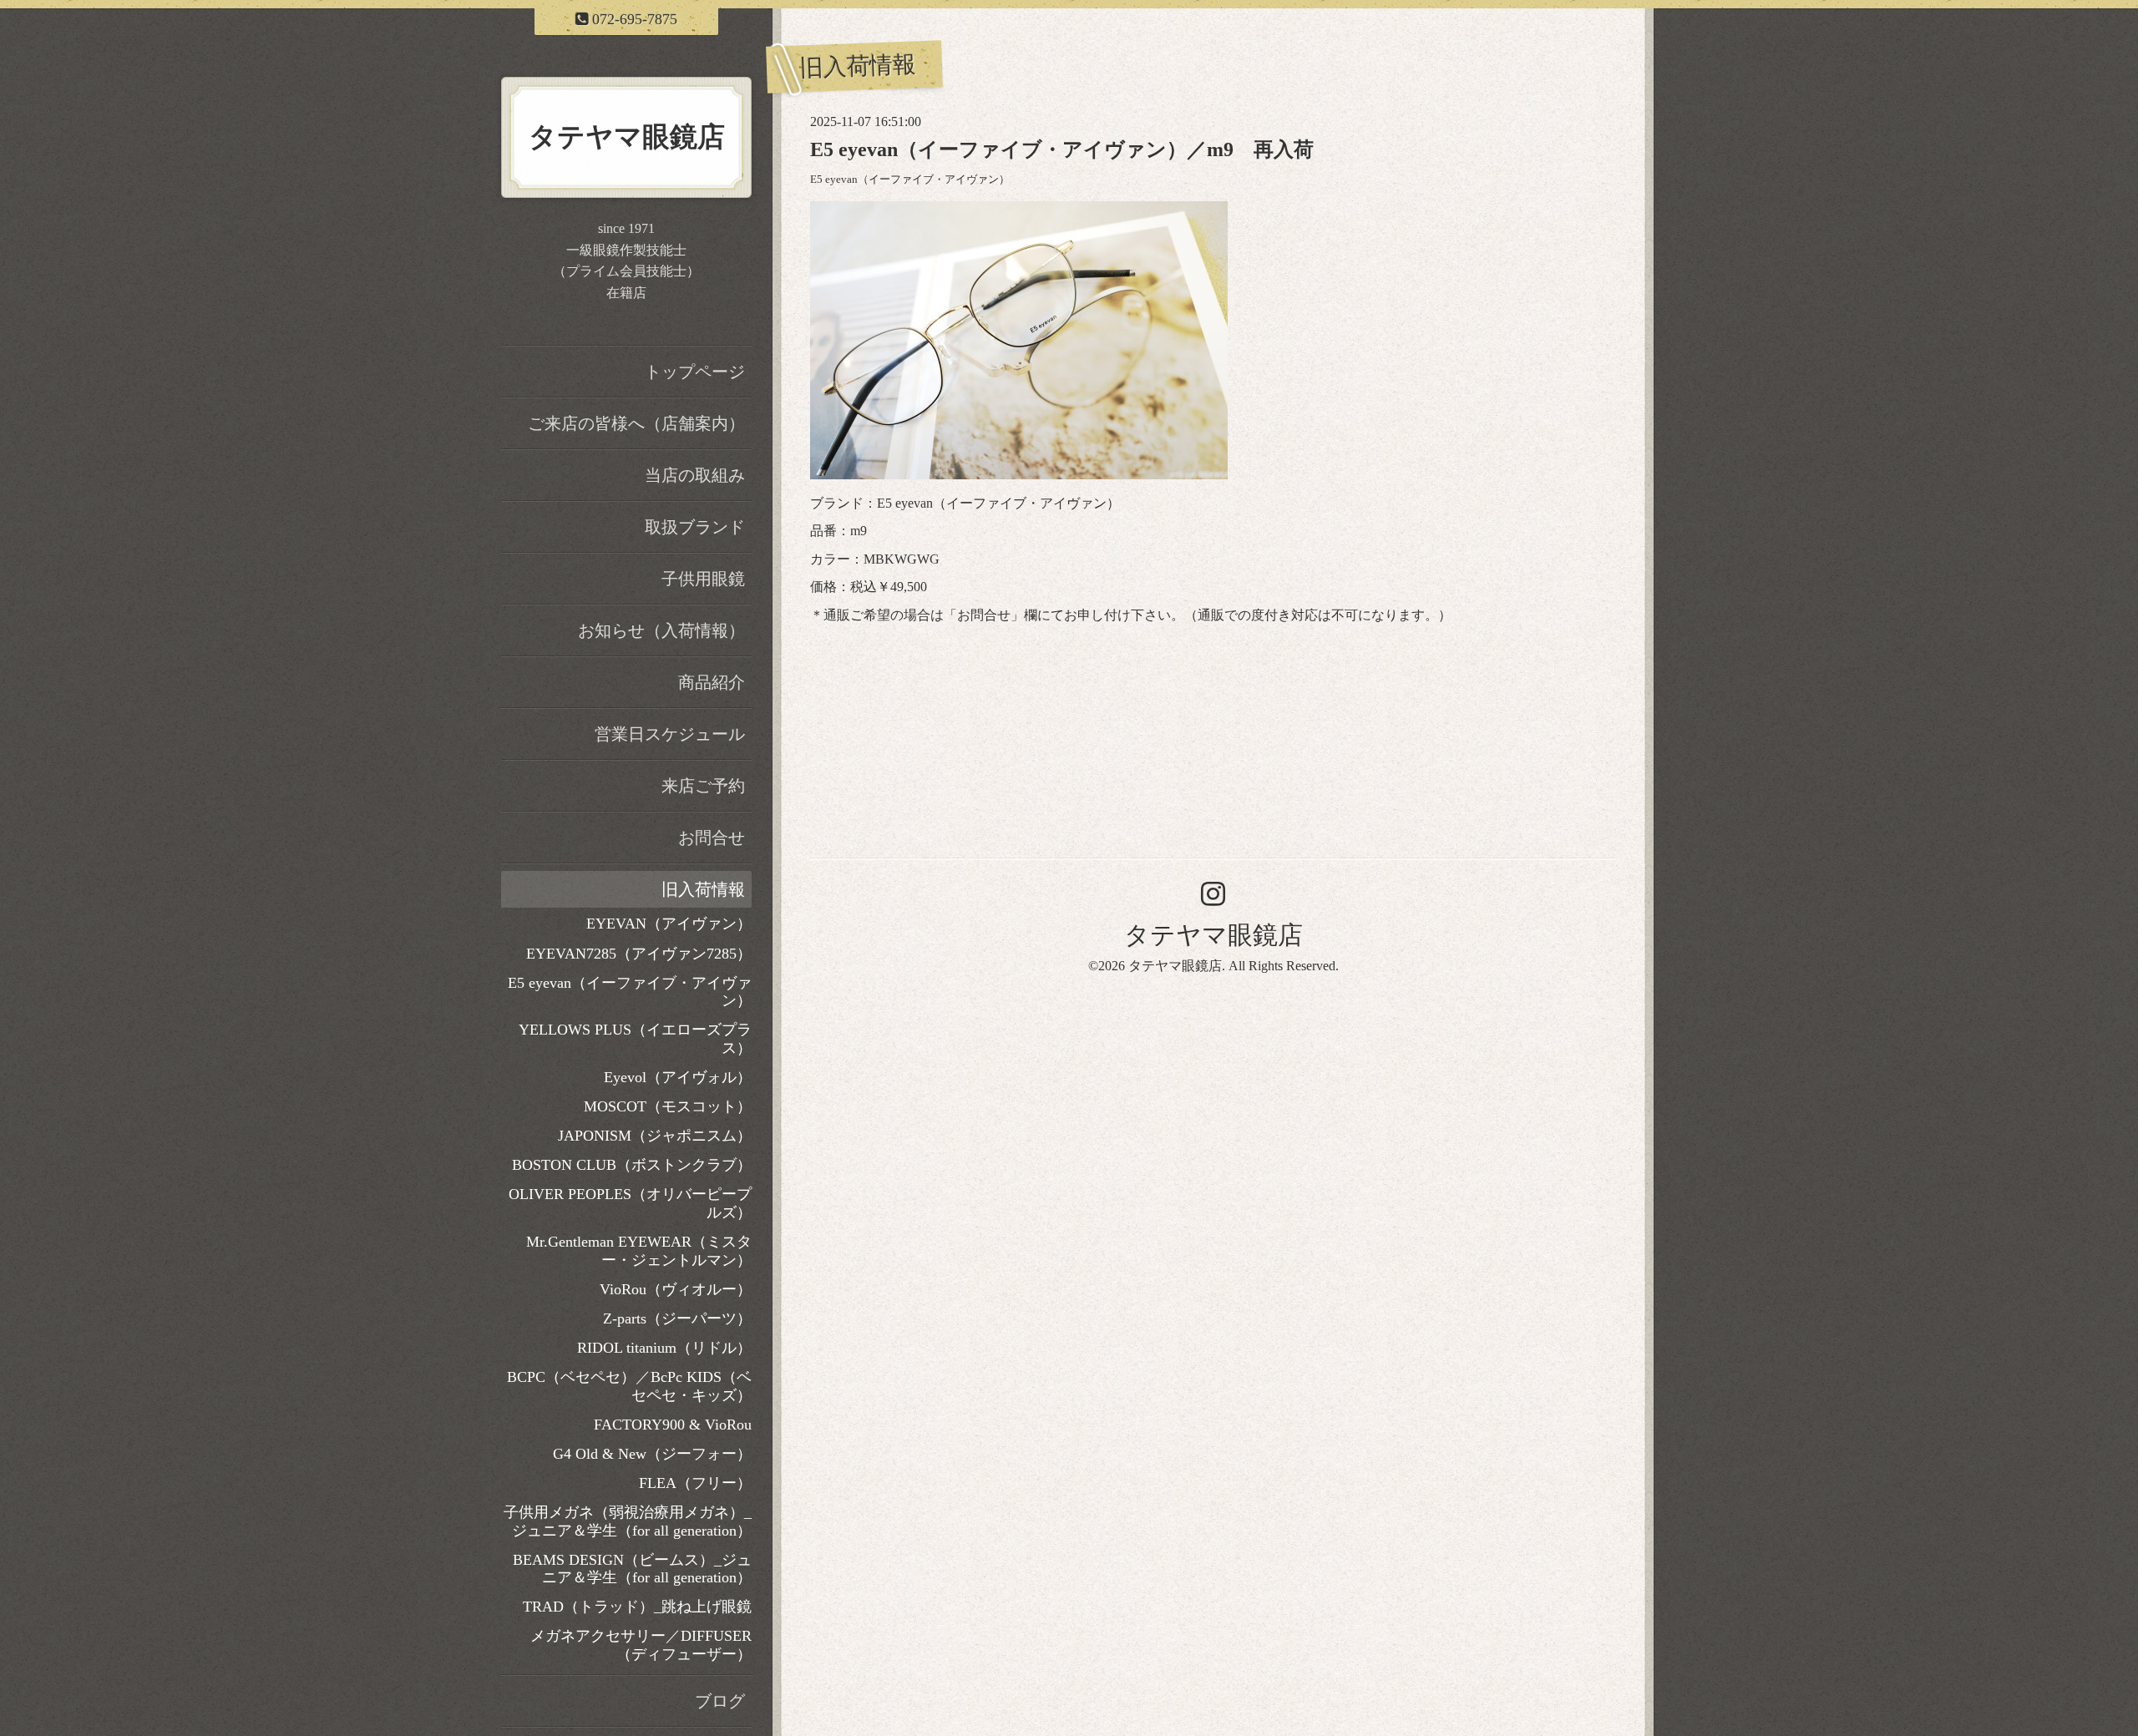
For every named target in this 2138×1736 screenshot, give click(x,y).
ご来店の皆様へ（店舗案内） (636, 423)
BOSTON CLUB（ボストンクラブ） (632, 1165)
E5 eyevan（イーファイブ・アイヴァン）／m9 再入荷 (1062, 149)
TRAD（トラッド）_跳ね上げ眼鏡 (637, 1607)
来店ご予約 (703, 786)
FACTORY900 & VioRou (673, 1425)
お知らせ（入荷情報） (661, 630)
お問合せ (984, 615)
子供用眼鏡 (703, 579)
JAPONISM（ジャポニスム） (655, 1136)
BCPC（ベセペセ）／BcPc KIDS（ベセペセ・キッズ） (629, 1386)
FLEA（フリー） (695, 1483)
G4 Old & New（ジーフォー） (652, 1454)
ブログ (720, 1701)
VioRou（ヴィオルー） (676, 1289)
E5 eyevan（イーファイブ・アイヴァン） (910, 180)
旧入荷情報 (703, 889)
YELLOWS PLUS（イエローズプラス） (635, 1039)
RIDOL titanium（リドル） (664, 1348)
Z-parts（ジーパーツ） (677, 1318)
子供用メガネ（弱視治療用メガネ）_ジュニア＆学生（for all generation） (628, 1521)
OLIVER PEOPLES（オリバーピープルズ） (630, 1203)
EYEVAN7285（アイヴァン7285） (639, 954)
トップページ (695, 372)
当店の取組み (695, 475)
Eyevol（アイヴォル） (678, 1077)
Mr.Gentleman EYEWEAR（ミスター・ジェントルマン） (639, 1251)
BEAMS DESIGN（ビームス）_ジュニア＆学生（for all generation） (632, 1569)
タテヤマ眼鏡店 (1213, 935)
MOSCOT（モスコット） (668, 1106)
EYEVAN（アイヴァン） (669, 924)
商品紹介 (712, 682)
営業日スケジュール (670, 734)
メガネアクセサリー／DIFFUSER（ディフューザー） (641, 1645)
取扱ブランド (695, 527)
